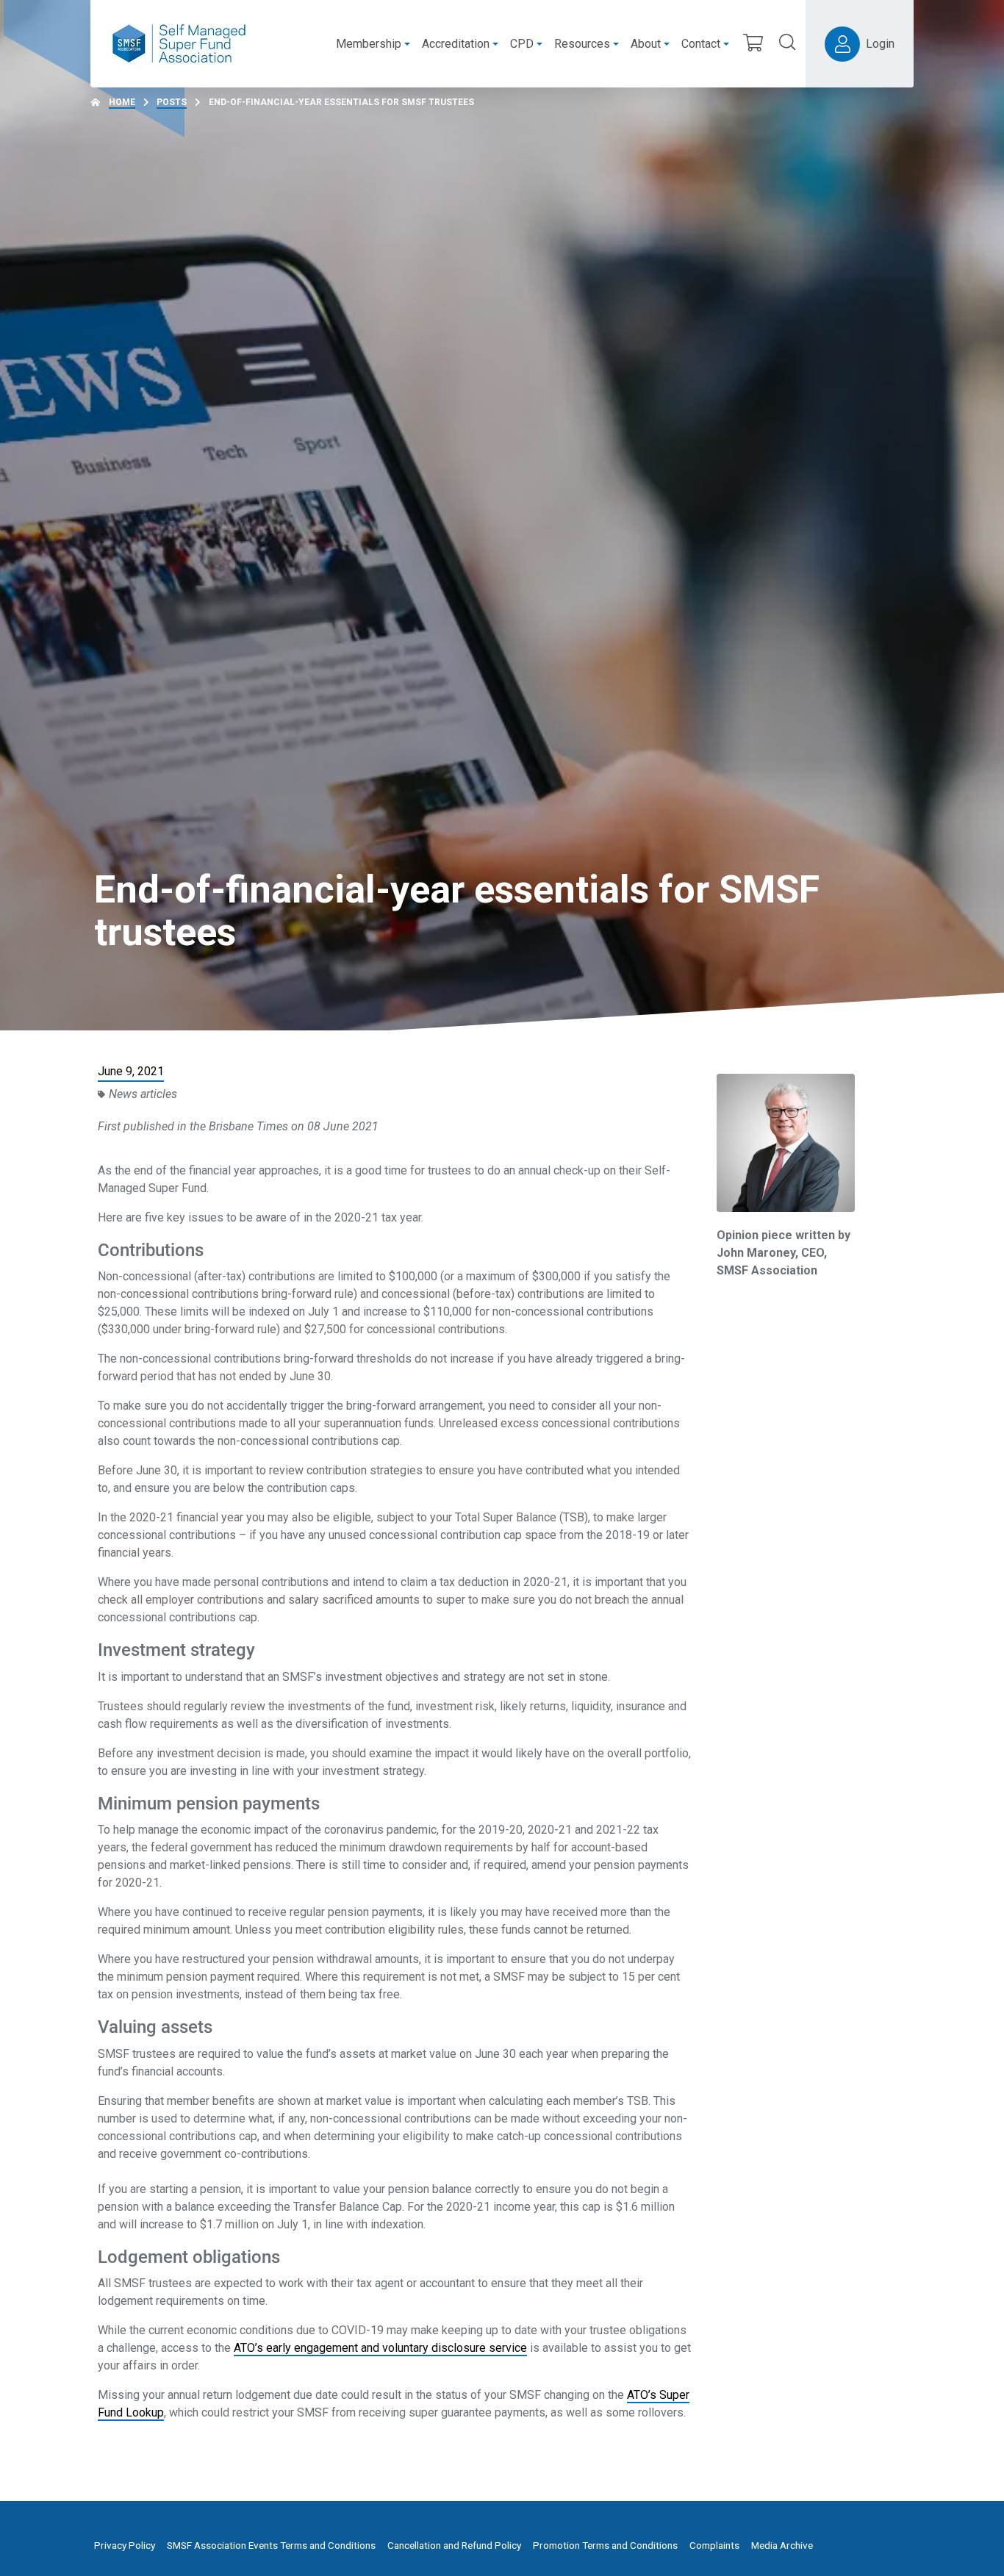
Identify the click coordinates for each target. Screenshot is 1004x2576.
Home (122, 102)
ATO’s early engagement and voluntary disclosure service (380, 2348)
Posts (172, 102)
